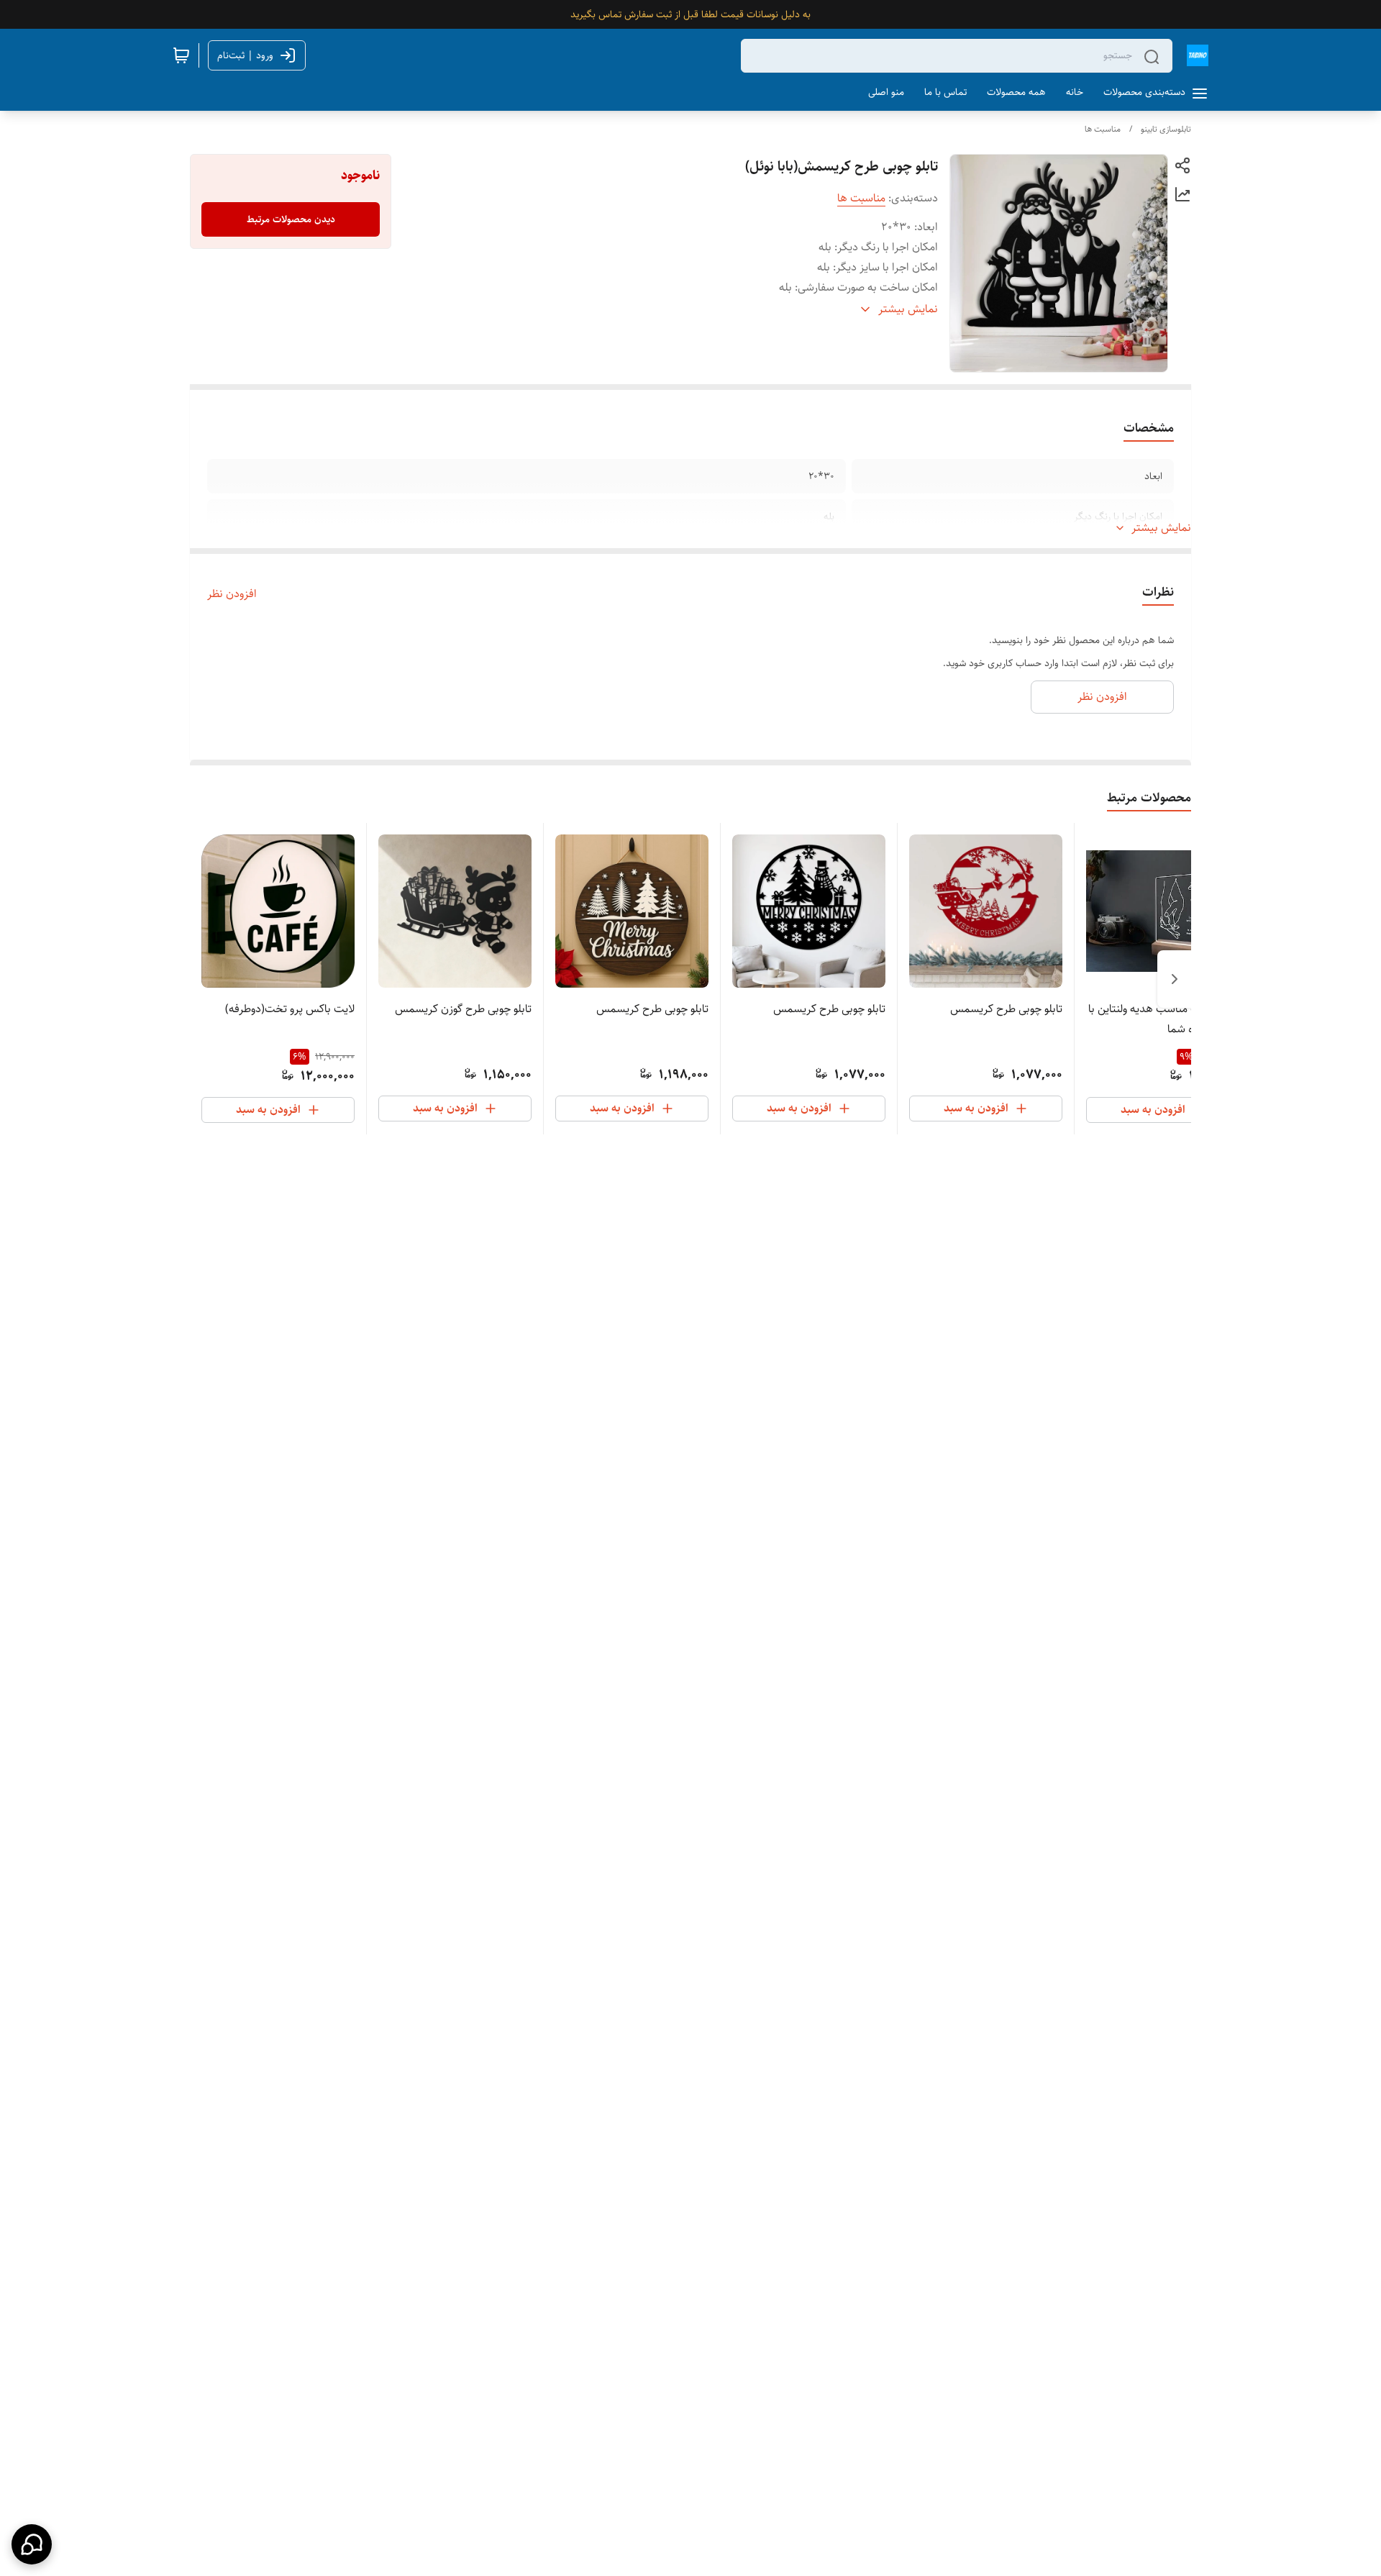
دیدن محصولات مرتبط (291, 219)
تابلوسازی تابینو (1166, 129)
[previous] (1175, 979)
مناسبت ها (1103, 129)
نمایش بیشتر (1161, 528)
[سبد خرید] (181, 55)
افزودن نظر (232, 594)
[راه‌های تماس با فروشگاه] (32, 2544)
